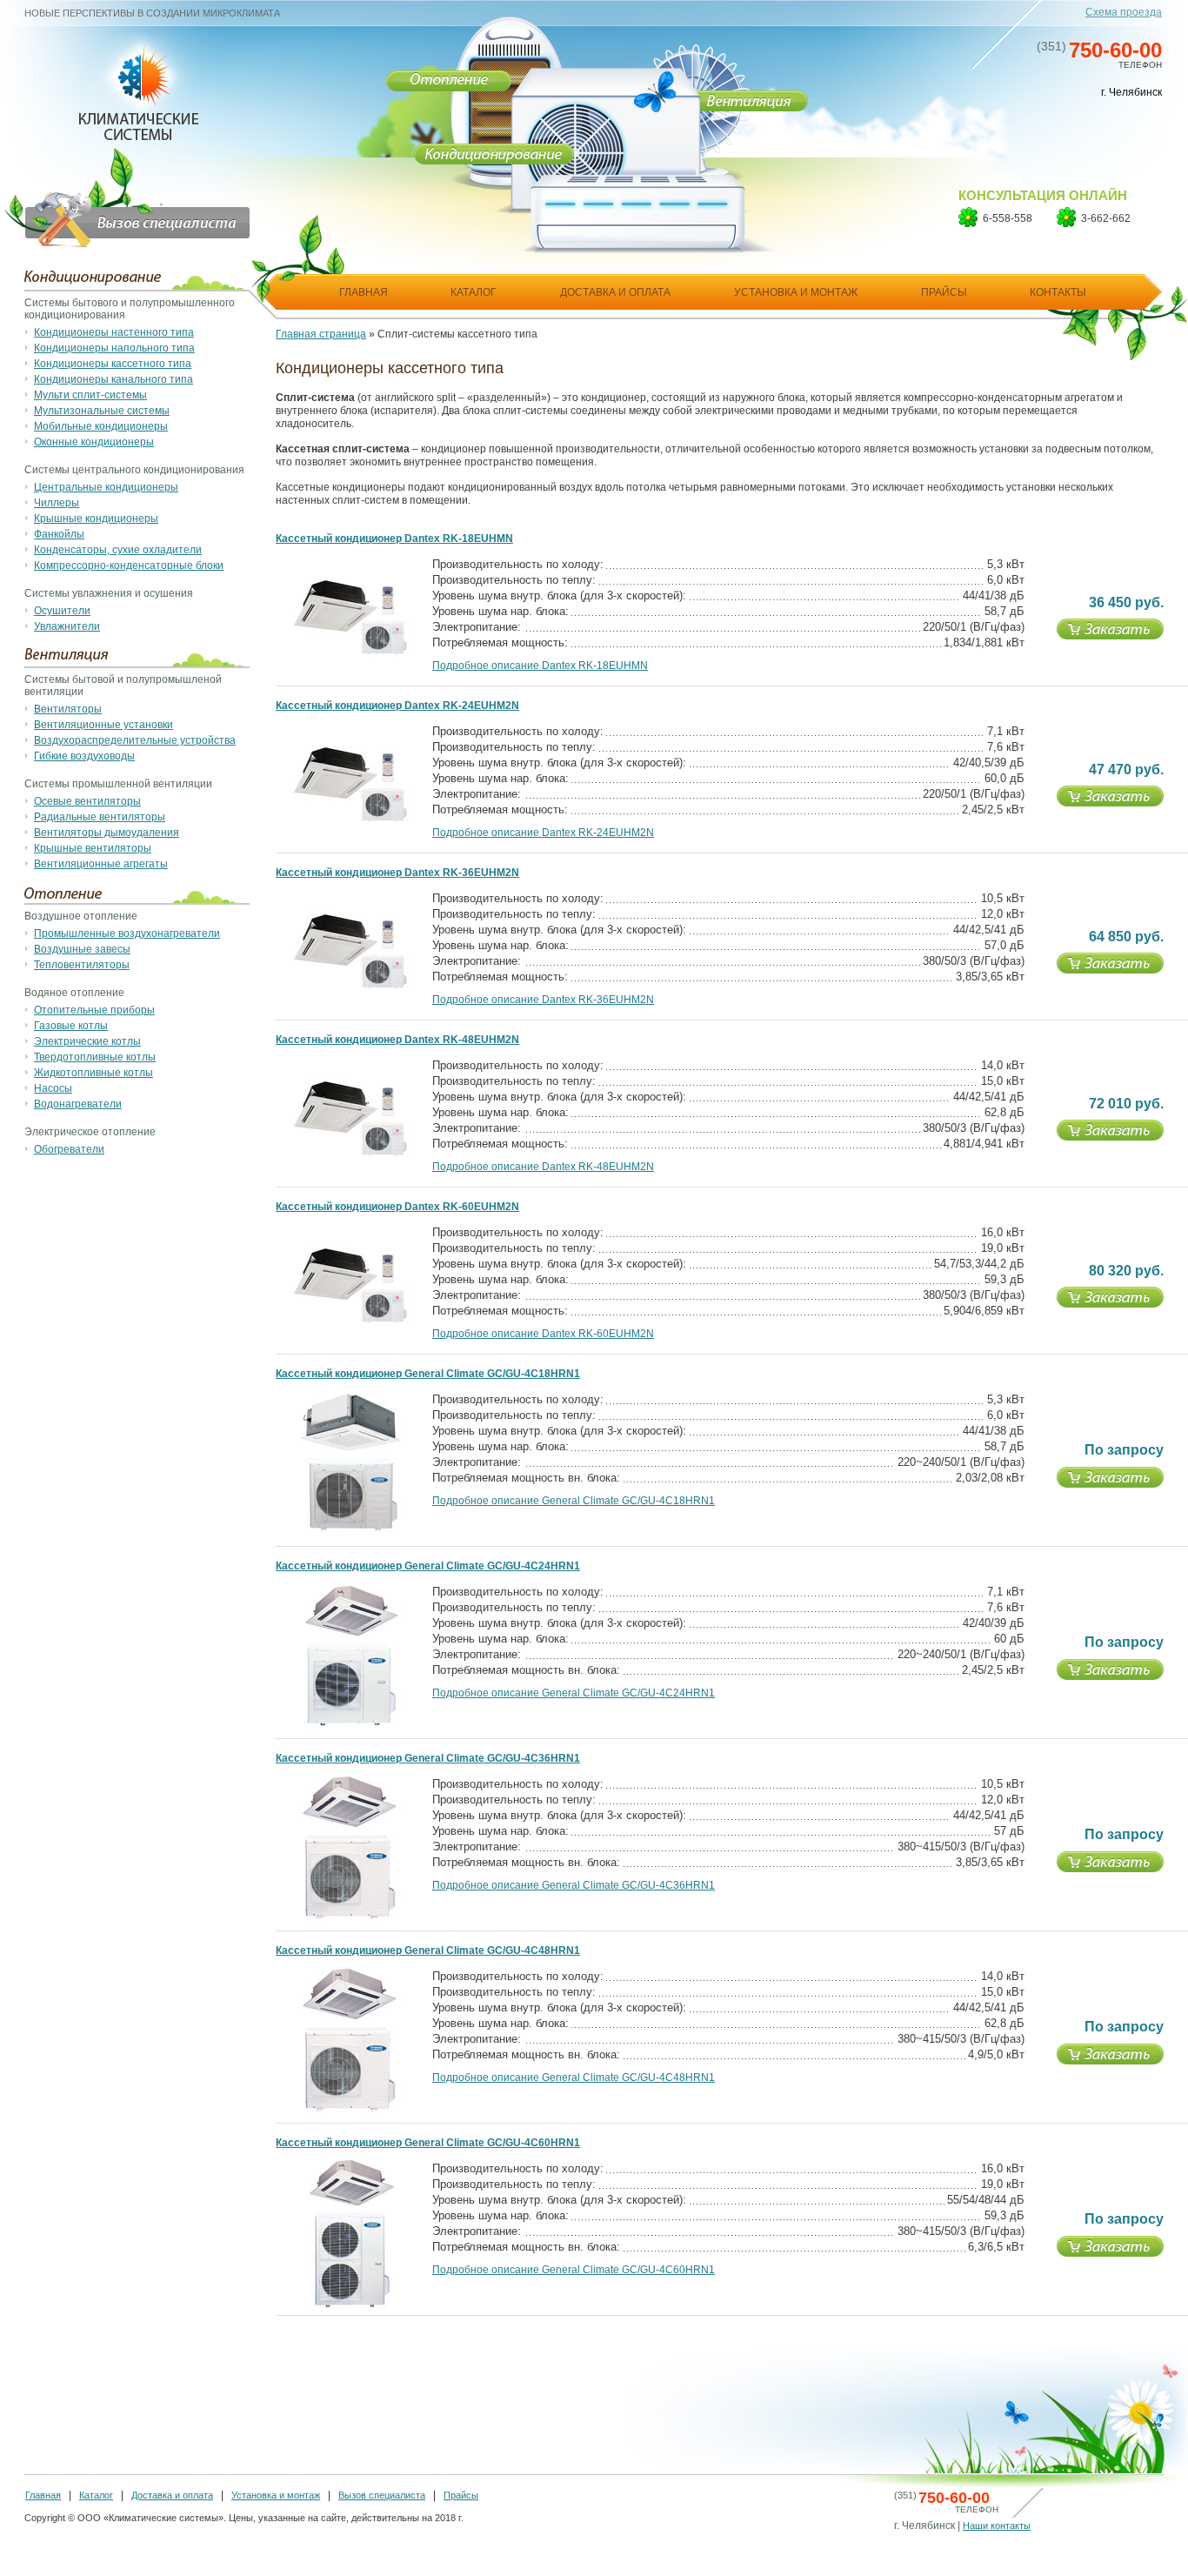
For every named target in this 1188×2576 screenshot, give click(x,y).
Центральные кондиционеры (106, 487)
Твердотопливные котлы (95, 1057)
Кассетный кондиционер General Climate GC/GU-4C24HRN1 (428, 1566)
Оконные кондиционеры (94, 442)
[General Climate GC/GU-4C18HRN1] (350, 1539)
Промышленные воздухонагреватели (127, 933)
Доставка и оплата (172, 2495)
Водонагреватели (78, 1104)
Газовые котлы (71, 1026)
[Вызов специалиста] (127, 200)
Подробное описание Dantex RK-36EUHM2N (543, 1000)
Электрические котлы (87, 1041)
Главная (43, 2495)
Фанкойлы (59, 534)
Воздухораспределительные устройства (135, 740)
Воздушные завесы (82, 949)
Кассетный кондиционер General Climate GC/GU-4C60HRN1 (428, 2143)
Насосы (53, 1088)
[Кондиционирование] (494, 158)
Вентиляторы (68, 709)
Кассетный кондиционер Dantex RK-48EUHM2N (397, 1040)
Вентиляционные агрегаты (101, 864)
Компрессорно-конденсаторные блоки (129, 565)
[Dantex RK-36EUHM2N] (350, 987)
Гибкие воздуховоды (84, 756)
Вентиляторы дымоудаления (107, 833)
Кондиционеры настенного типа (114, 332)
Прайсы (461, 2495)
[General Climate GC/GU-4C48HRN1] (350, 2116)
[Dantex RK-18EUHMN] (350, 653)
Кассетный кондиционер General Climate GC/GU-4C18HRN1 (428, 1374)
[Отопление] (449, 80)
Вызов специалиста (382, 2495)
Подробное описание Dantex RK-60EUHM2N (543, 1334)
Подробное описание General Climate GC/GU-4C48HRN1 (574, 2078)
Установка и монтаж (276, 2495)
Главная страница (321, 334)
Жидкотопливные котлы (93, 1073)
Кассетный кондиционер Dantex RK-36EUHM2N (397, 873)
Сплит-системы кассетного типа (457, 334)
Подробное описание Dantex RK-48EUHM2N (543, 1167)
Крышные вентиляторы (93, 848)
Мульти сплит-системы (90, 395)
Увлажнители (67, 626)
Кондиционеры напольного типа (114, 348)
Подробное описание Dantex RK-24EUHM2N (543, 833)
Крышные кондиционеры (96, 519)
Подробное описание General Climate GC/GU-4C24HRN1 (574, 1693)
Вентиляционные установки (103, 725)
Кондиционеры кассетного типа (113, 364)
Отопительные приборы (94, 1010)
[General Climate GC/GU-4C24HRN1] (350, 1731)
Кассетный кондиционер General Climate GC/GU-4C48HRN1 (428, 1950)
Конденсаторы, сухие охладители (118, 550)
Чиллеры (57, 503)
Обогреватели (69, 1149)
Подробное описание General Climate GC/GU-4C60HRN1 (574, 2270)
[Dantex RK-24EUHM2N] (350, 820)
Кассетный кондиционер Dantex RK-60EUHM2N (397, 1207)
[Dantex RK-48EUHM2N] (350, 1154)
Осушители (62, 611)
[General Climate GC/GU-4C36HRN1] (350, 1924)
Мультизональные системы (102, 411)
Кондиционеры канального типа (113, 379)
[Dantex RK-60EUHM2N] (350, 1321)
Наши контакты (997, 2526)
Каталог (96, 2495)
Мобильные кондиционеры (101, 426)
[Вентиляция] (748, 104)
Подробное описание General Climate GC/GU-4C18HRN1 (574, 1501)
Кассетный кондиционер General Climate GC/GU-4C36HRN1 (428, 1758)
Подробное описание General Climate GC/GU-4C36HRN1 (574, 1885)
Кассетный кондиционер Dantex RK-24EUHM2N (397, 706)
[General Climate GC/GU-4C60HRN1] (350, 2308)
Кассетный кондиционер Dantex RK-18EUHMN (394, 539)
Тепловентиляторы (82, 965)
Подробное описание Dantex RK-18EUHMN (540, 666)
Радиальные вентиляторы (100, 817)
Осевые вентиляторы (87, 801)
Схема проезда (1124, 12)
